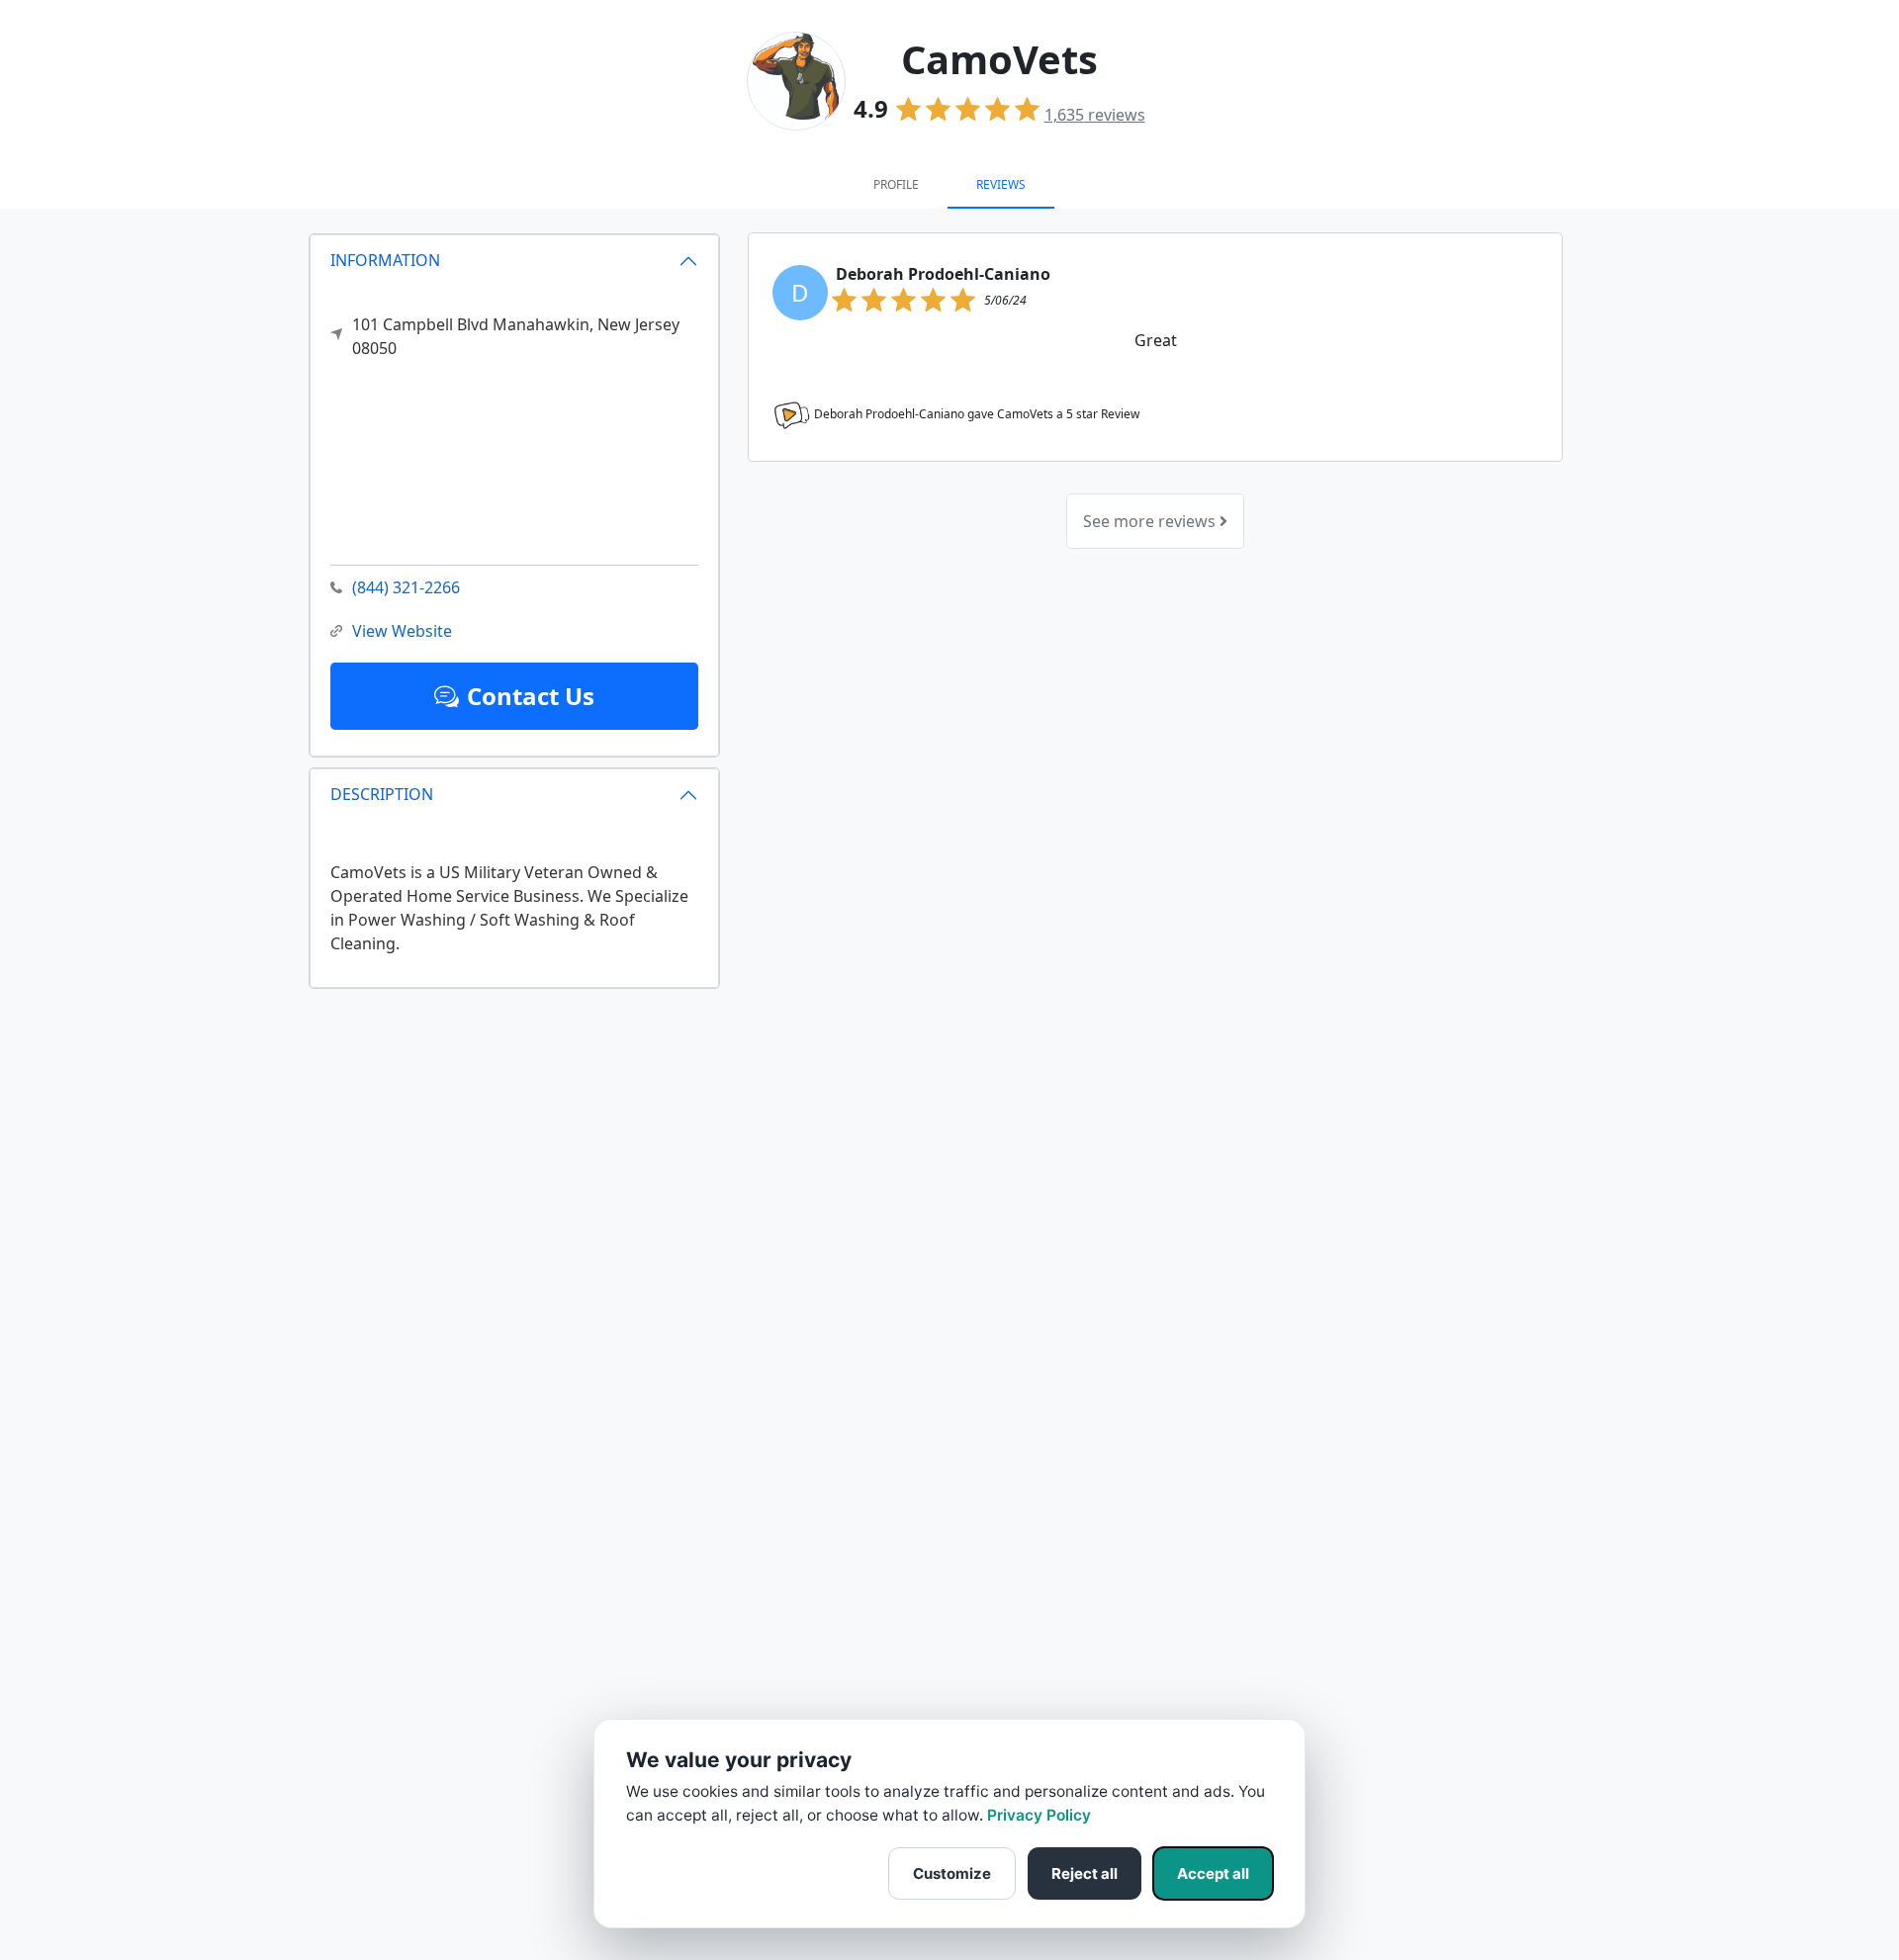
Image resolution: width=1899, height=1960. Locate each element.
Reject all (1085, 1873)
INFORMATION (385, 260)
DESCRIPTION (382, 794)
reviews (1095, 115)
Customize (952, 1873)
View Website (402, 631)
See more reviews (1151, 521)
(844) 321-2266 (406, 587)
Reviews (1001, 184)
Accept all (1213, 1873)
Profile (896, 184)
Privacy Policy (1039, 1815)
